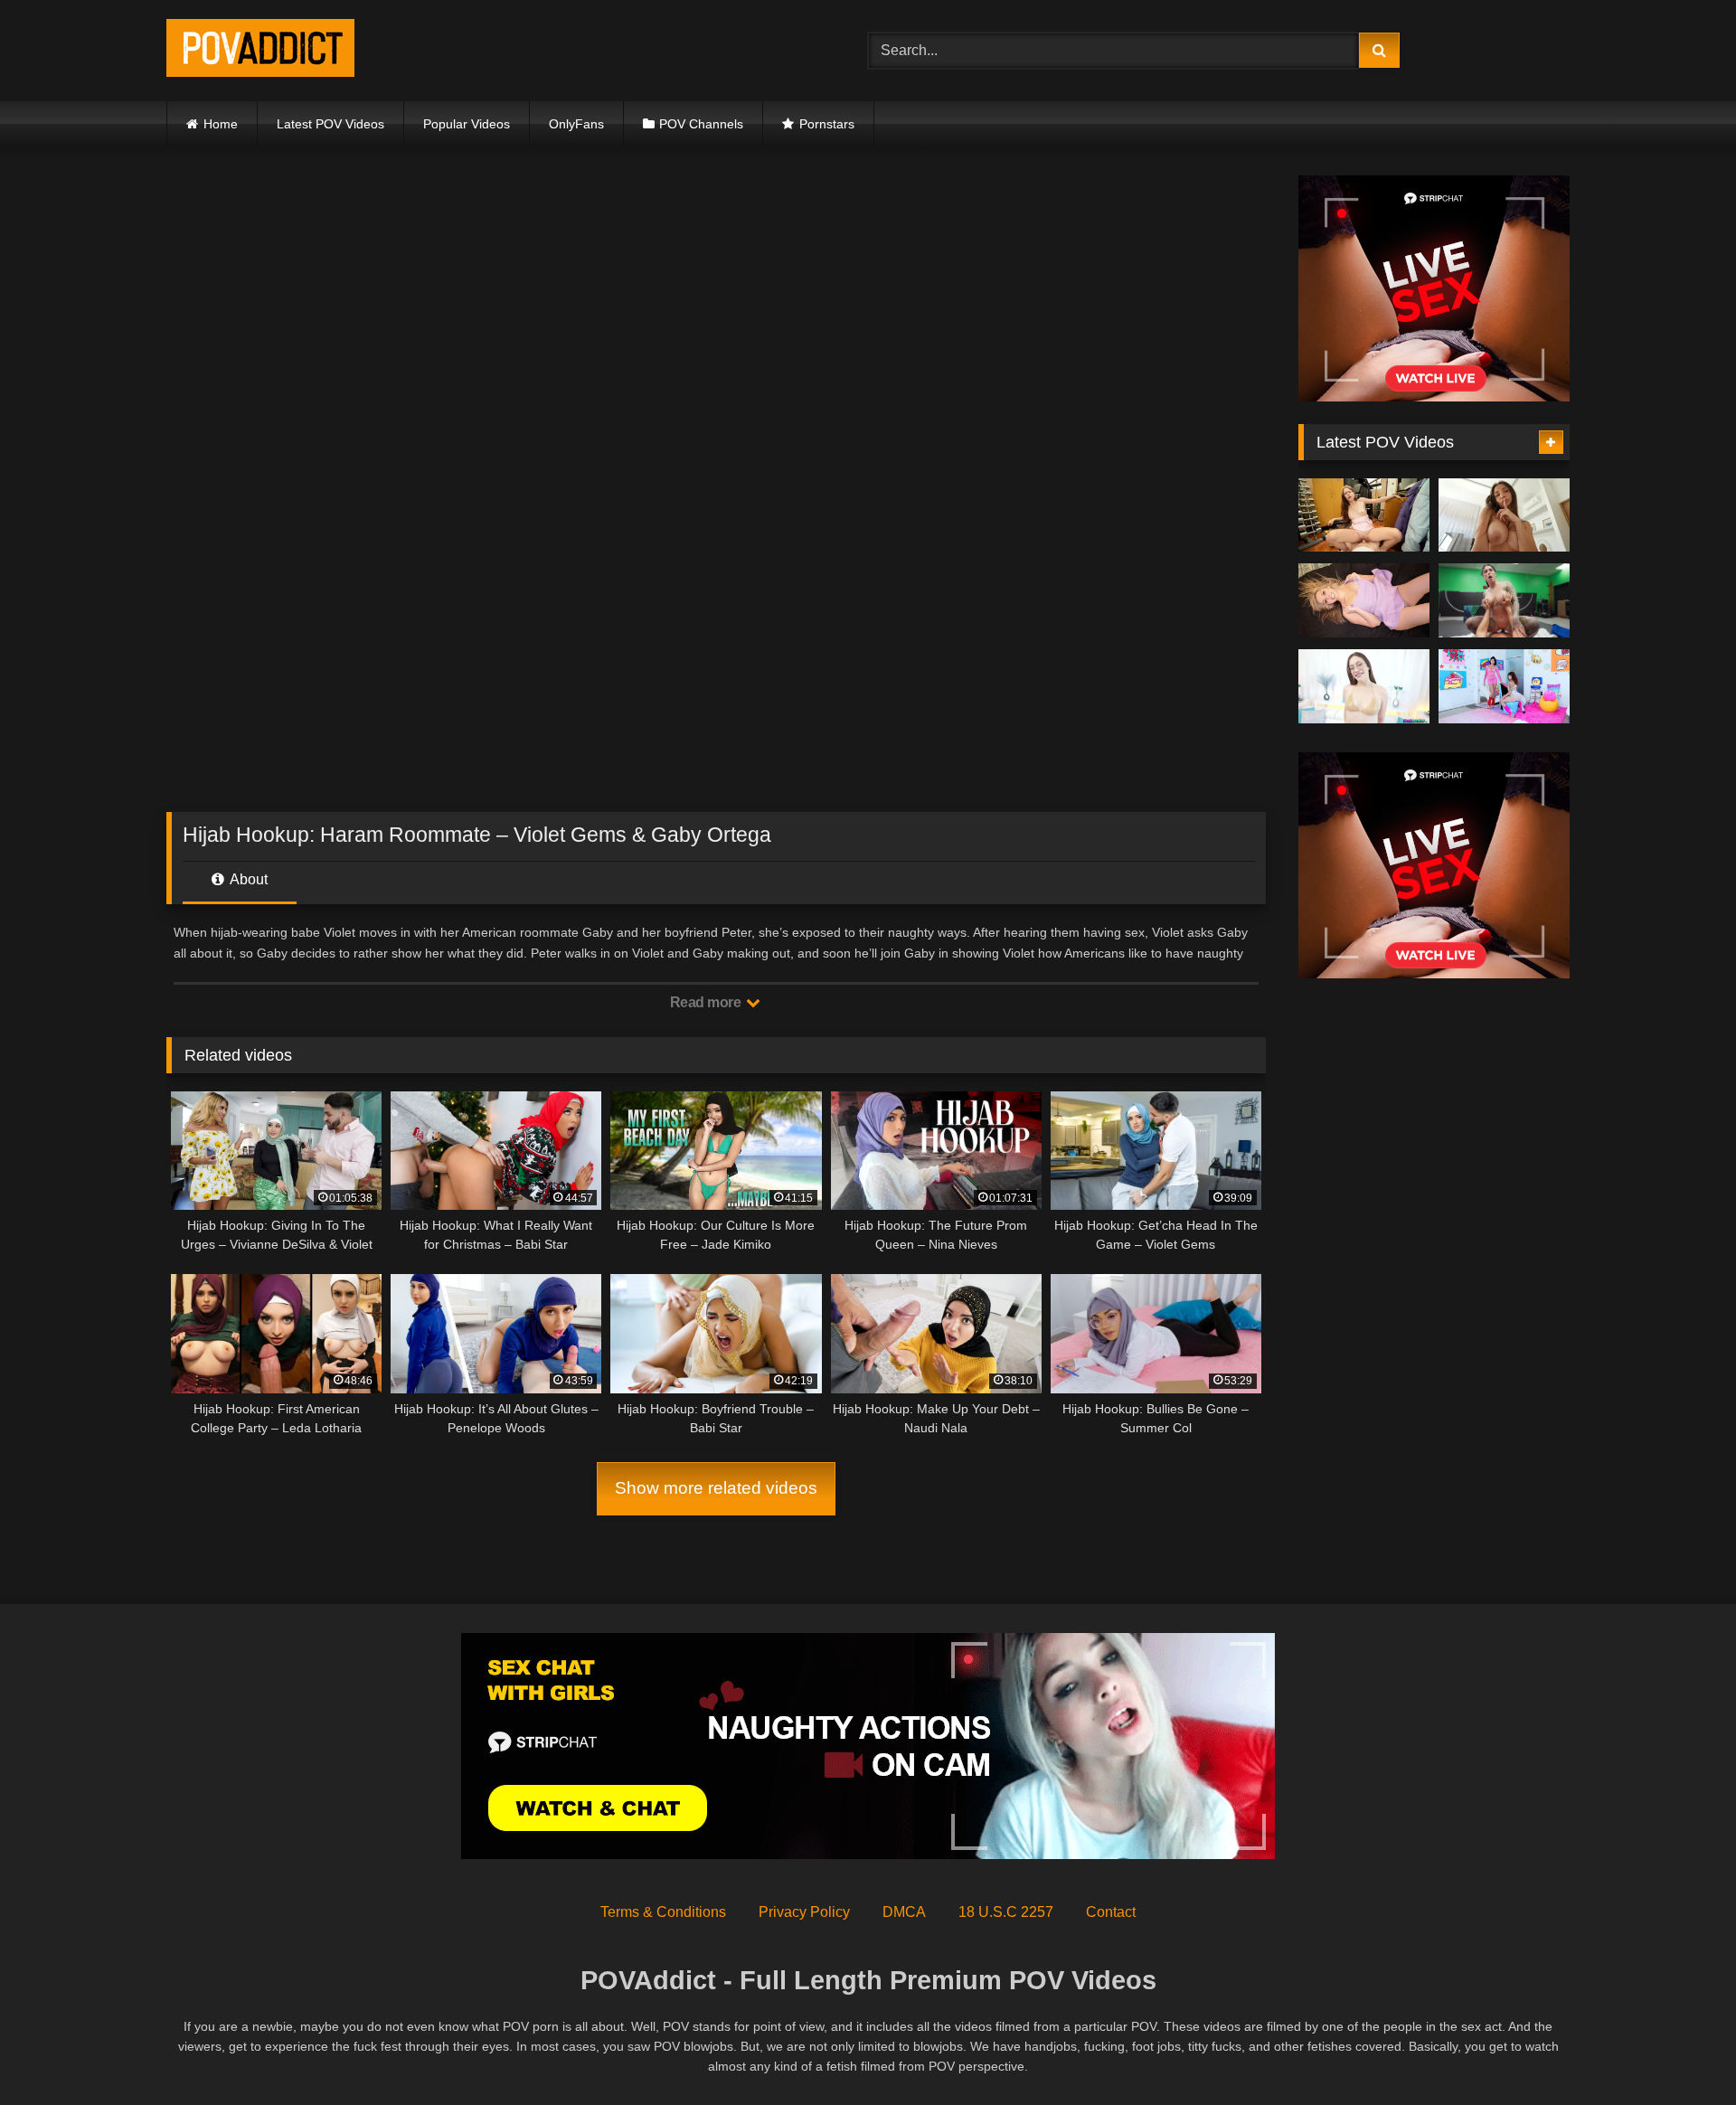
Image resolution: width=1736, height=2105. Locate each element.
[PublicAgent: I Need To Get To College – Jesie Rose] (1364, 515)
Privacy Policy (804, 1912)
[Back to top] (1680, 2051)
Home (221, 124)
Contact (1111, 1912)
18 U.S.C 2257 (1006, 1912)
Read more (707, 1002)
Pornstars (827, 124)
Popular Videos (467, 124)
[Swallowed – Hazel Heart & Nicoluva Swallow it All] (1504, 686)
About (247, 879)
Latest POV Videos (330, 124)
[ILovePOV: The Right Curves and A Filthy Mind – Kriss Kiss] (1504, 515)
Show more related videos (716, 1488)
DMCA (904, 1912)
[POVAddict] (260, 51)
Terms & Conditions (663, 1912)
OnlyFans (576, 124)
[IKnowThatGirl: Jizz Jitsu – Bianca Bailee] (1504, 600)
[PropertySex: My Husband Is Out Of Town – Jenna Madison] (1364, 600)
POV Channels (701, 124)
